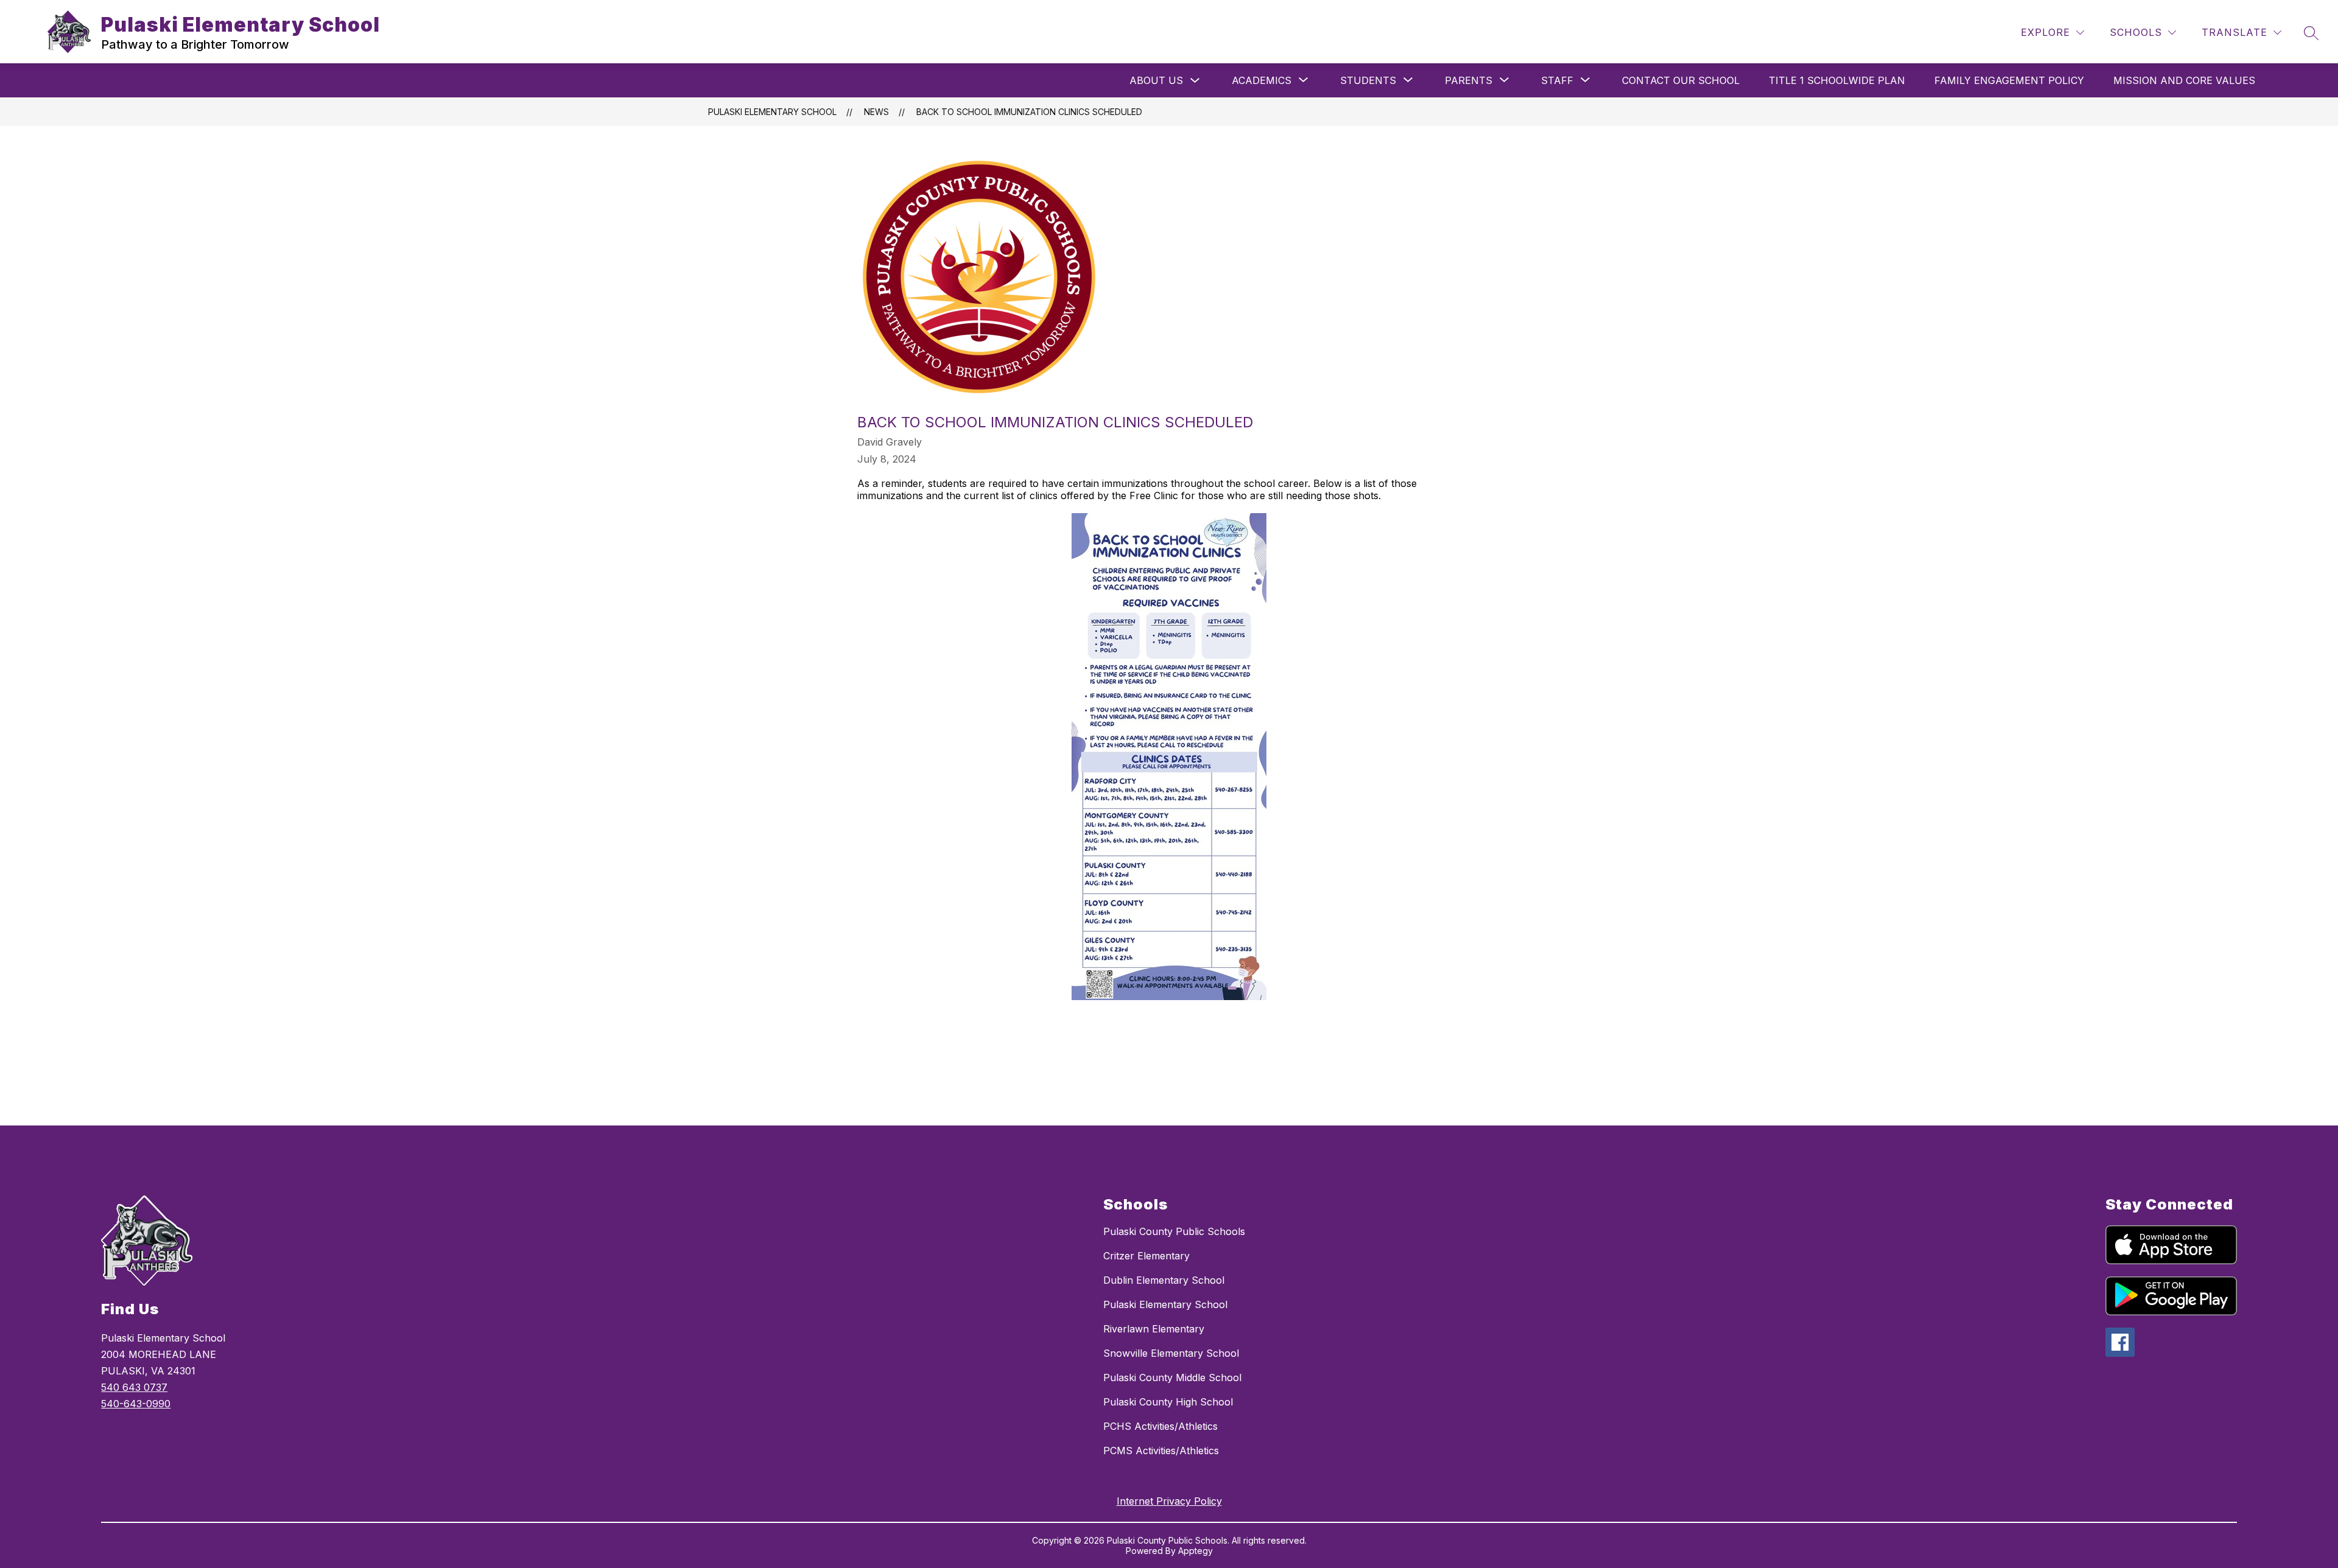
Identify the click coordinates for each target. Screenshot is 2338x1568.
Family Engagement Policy (2009, 80)
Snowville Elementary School (1171, 1353)
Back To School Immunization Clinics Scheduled (1029, 112)
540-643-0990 (136, 1404)
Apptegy (1195, 1551)
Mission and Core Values (2184, 80)
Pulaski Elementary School (772, 112)
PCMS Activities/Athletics (1161, 1451)
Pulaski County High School (1168, 1402)
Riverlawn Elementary (1154, 1329)
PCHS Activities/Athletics (1160, 1426)
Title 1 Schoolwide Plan (1837, 80)
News (876, 112)
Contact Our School (1681, 80)
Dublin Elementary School (1164, 1280)
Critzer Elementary (1146, 1256)
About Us (1156, 80)
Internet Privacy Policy (1169, 1501)
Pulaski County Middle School (1172, 1377)
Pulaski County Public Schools (1174, 1231)
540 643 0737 (134, 1387)
